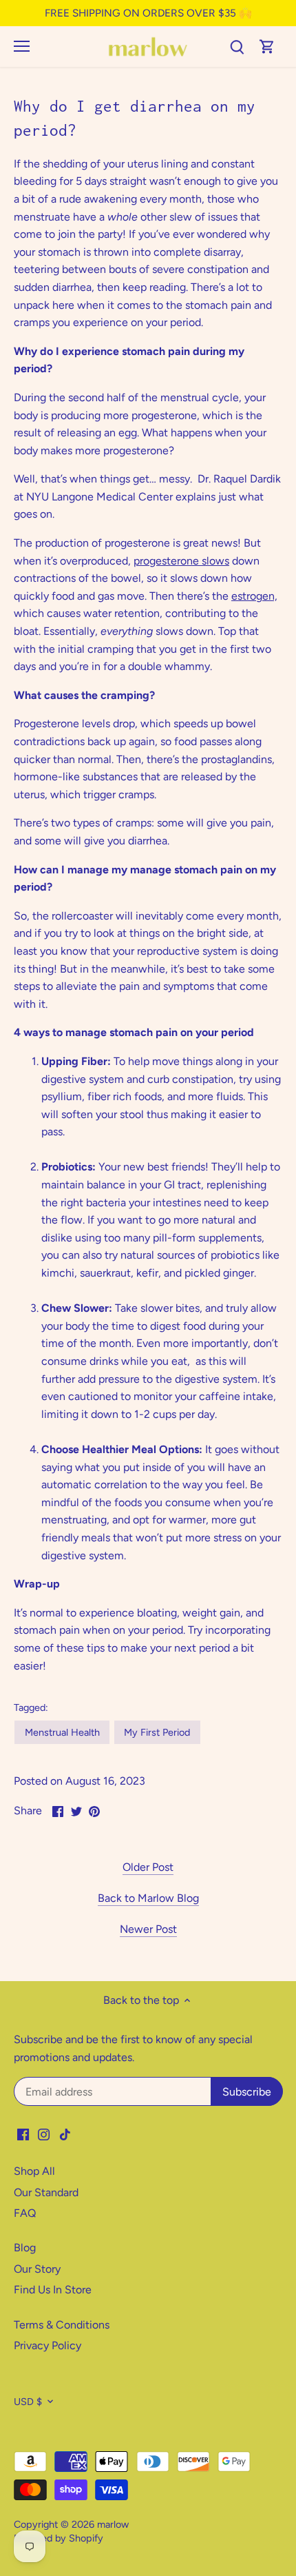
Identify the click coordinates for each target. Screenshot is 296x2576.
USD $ (28, 2402)
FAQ (25, 2213)
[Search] (237, 47)
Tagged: (31, 1708)
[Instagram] (44, 2134)
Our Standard (46, 2192)
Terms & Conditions (62, 2325)
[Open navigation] (22, 46)
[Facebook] (23, 2134)
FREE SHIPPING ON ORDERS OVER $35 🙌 (148, 13)
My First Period (157, 1732)
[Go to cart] (267, 47)
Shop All (34, 2171)
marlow (113, 2524)
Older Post (148, 1867)
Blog (25, 2248)
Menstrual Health (62, 1732)
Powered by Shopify (59, 2538)
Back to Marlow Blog (148, 1898)
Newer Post (148, 1929)
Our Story (37, 2269)
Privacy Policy (47, 2345)
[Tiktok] (65, 2134)
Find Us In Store (53, 2290)
